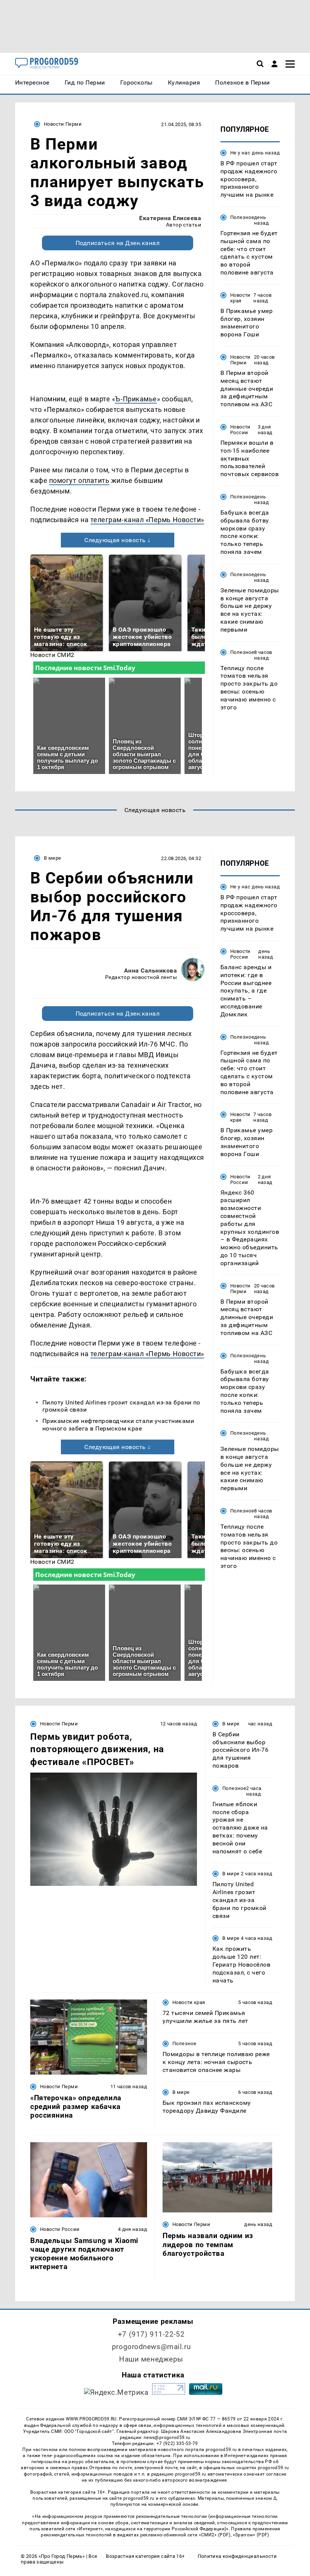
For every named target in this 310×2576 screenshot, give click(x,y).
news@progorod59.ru (167, 2437)
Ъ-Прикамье (136, 399)
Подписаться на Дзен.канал (118, 243)
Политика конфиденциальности (237, 2556)
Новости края (240, 298)
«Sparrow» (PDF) (251, 2535)
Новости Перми (63, 124)
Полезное (242, 217)
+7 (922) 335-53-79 (177, 2443)
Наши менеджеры (151, 2359)
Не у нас (240, 153)
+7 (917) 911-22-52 (151, 2334)
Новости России (240, 430)
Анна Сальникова (150, 970)
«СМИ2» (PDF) (215, 2535)
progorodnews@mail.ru (151, 2347)
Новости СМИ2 (52, 655)
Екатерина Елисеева (170, 218)
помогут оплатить (79, 480)
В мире (52, 858)
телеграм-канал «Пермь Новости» (147, 520)
